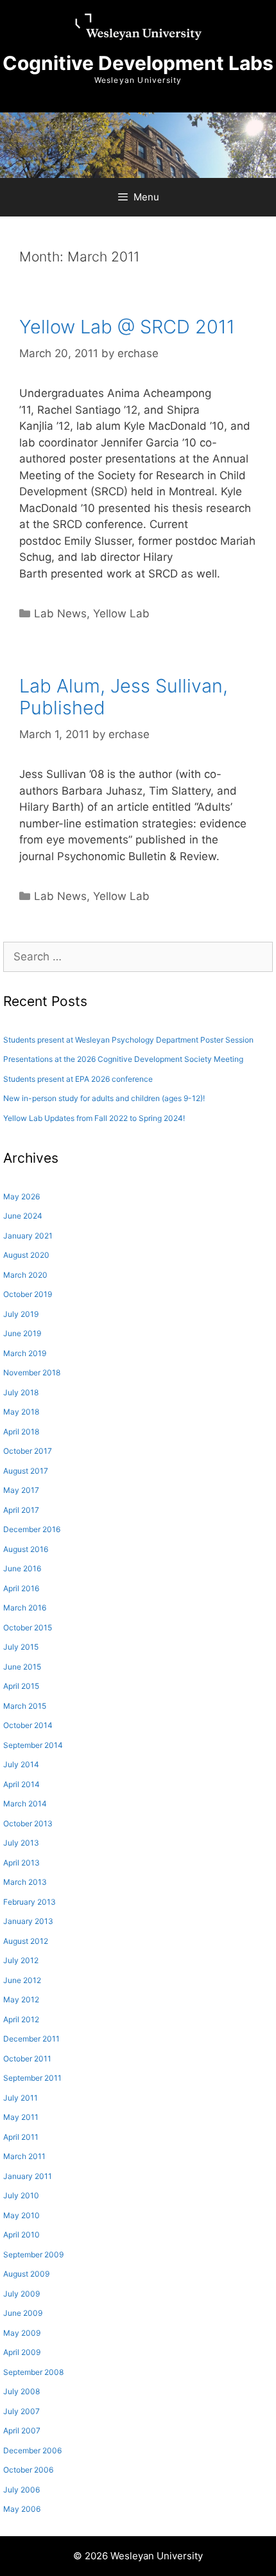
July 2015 (21, 1647)
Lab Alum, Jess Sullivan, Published (124, 697)
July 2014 (21, 1764)
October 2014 (28, 1725)
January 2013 (28, 1921)
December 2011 (31, 2039)
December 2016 (32, 1529)
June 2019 (22, 1333)
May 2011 (21, 2117)
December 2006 (32, 2450)
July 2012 (21, 1960)
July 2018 (21, 1392)
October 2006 (28, 2470)
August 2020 (26, 1255)
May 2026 (22, 1196)
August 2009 (26, 2274)
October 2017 (28, 1451)
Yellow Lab (121, 613)
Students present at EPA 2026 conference (78, 1079)
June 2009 (23, 2313)
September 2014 (33, 1745)
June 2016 (22, 1568)
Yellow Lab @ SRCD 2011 (127, 327)
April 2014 (22, 1784)
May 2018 (21, 1412)
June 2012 (22, 1980)
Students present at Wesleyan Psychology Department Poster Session (128, 1040)
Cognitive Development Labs (138, 63)
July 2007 (22, 2411)
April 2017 (21, 1510)
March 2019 (25, 1353)
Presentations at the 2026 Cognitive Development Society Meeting (123, 1059)
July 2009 (22, 2294)
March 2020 (25, 1275)
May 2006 (22, 2509)
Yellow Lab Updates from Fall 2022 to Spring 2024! (94, 1118)
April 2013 (22, 1863)
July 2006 (22, 2490)
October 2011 (27, 2059)
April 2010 (22, 2235)
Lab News (60, 613)
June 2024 (23, 1216)
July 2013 (21, 1843)
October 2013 (28, 1823)
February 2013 (30, 1902)
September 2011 (32, 2078)
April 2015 (21, 1686)
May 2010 (22, 2215)
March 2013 (25, 1882)
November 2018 (32, 1372)
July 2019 (21, 1314)
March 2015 (25, 1706)
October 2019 (28, 1294)
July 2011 (21, 2098)
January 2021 (28, 1236)
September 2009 (33, 2254)
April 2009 (22, 2352)
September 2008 (33, 2372)
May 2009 (22, 2333)
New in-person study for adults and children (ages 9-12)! (104, 1098)
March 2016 (25, 1608)
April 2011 (21, 2137)
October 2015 (28, 1628)
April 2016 (21, 1588)
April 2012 (21, 2019)
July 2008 (22, 2391)
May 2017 (21, 1490)
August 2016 (26, 1549)
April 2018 (21, 1432)
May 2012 (21, 1999)
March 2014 (25, 1804)
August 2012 (26, 1941)
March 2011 (24, 2156)
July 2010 (21, 2195)
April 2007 (22, 2430)
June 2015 (22, 1667)
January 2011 (28, 2176)
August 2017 (26, 1471)
